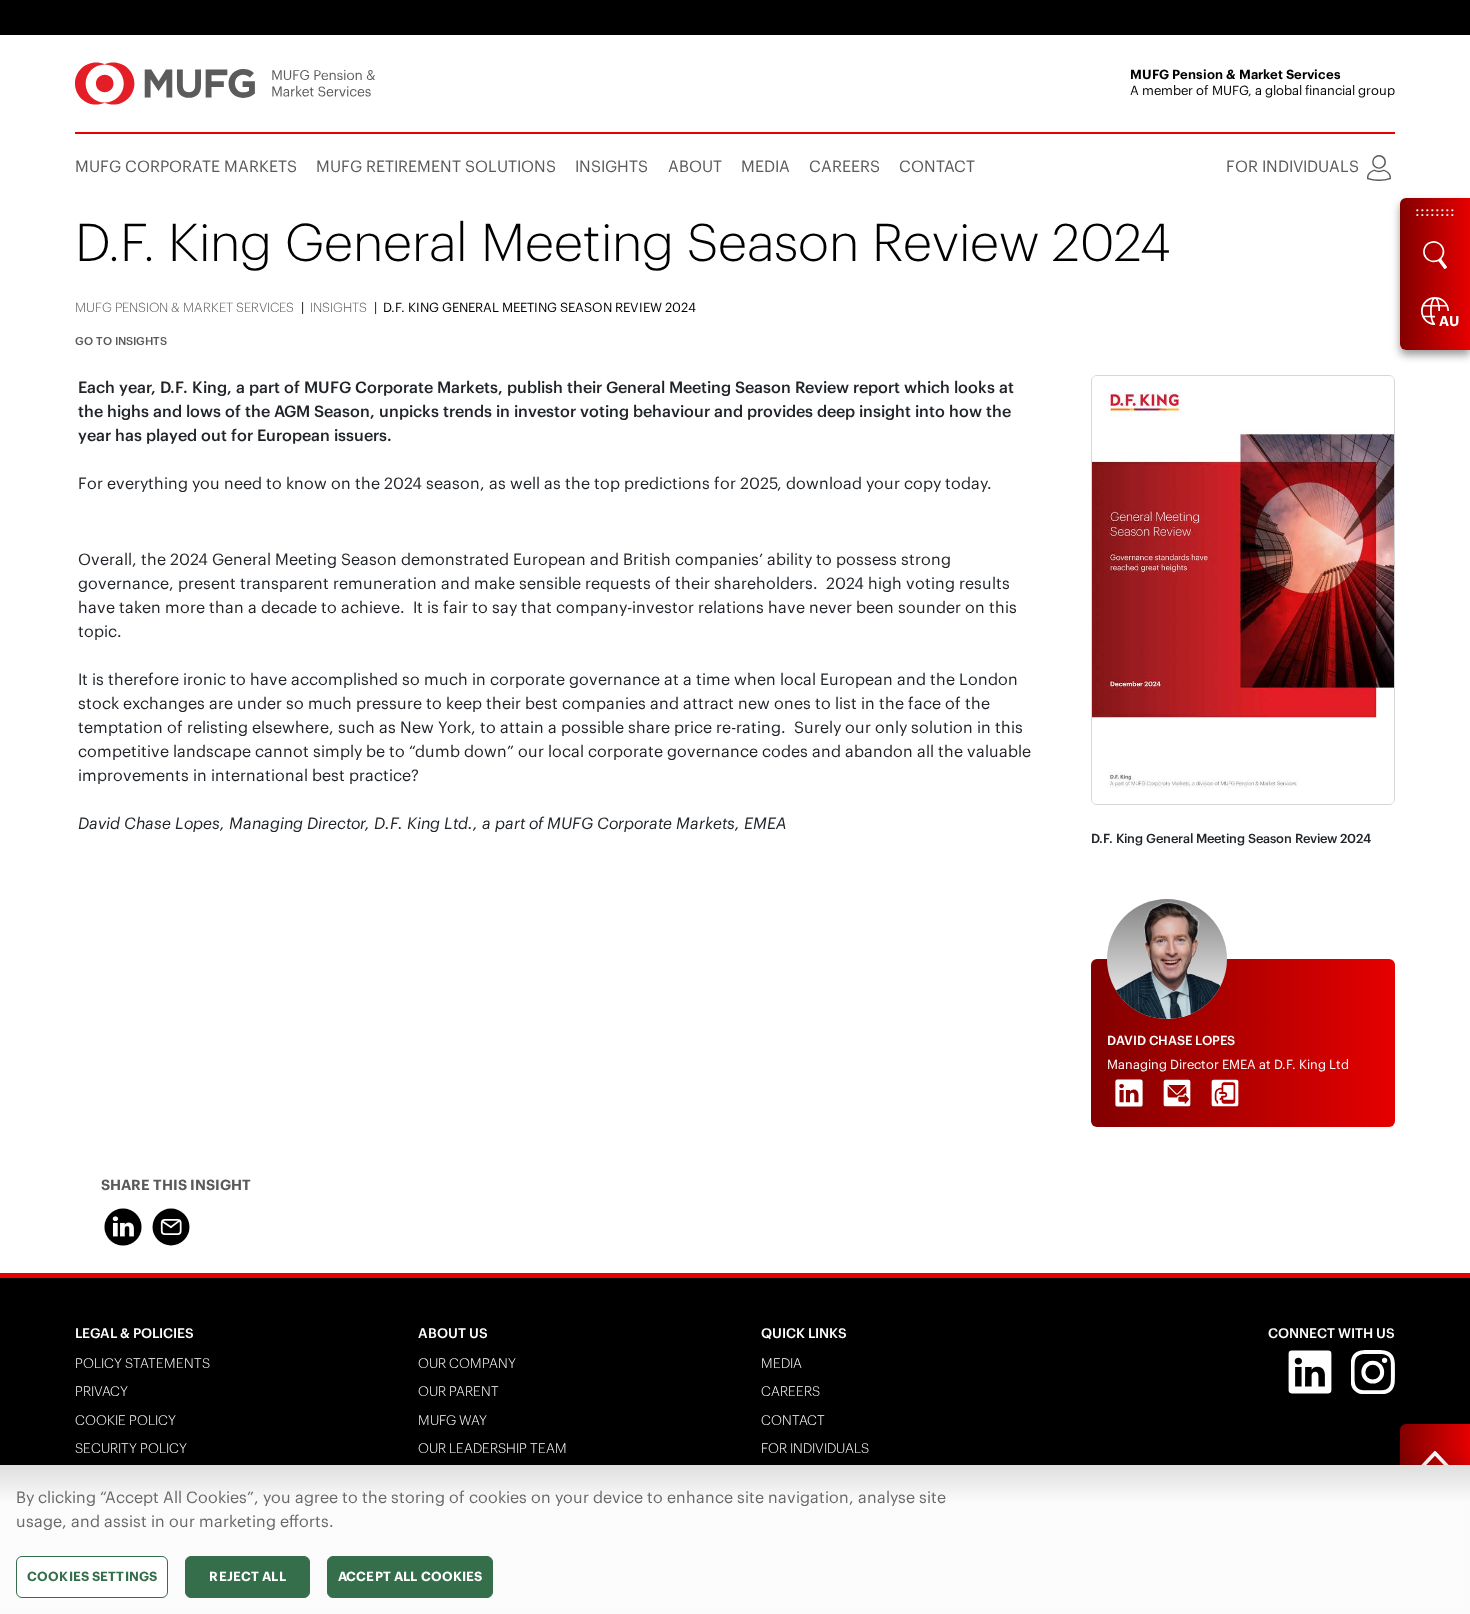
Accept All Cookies (410, 1576)
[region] (735, 1539)
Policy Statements (142, 1363)
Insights (338, 307)
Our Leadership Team (492, 1448)
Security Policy (131, 1448)
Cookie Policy (125, 1420)
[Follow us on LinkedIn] (1310, 1370)
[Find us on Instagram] (1373, 1370)
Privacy (101, 1391)
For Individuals (815, 1448)
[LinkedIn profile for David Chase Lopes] (1129, 1093)
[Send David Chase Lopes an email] (1177, 1093)
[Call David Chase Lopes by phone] (1225, 1093)
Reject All (247, 1576)
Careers (790, 1391)
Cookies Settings (92, 1576)
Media (781, 1363)
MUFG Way (452, 1420)
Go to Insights (121, 341)
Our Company (467, 1363)
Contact (793, 1420)
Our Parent (458, 1391)
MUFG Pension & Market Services (184, 307)
